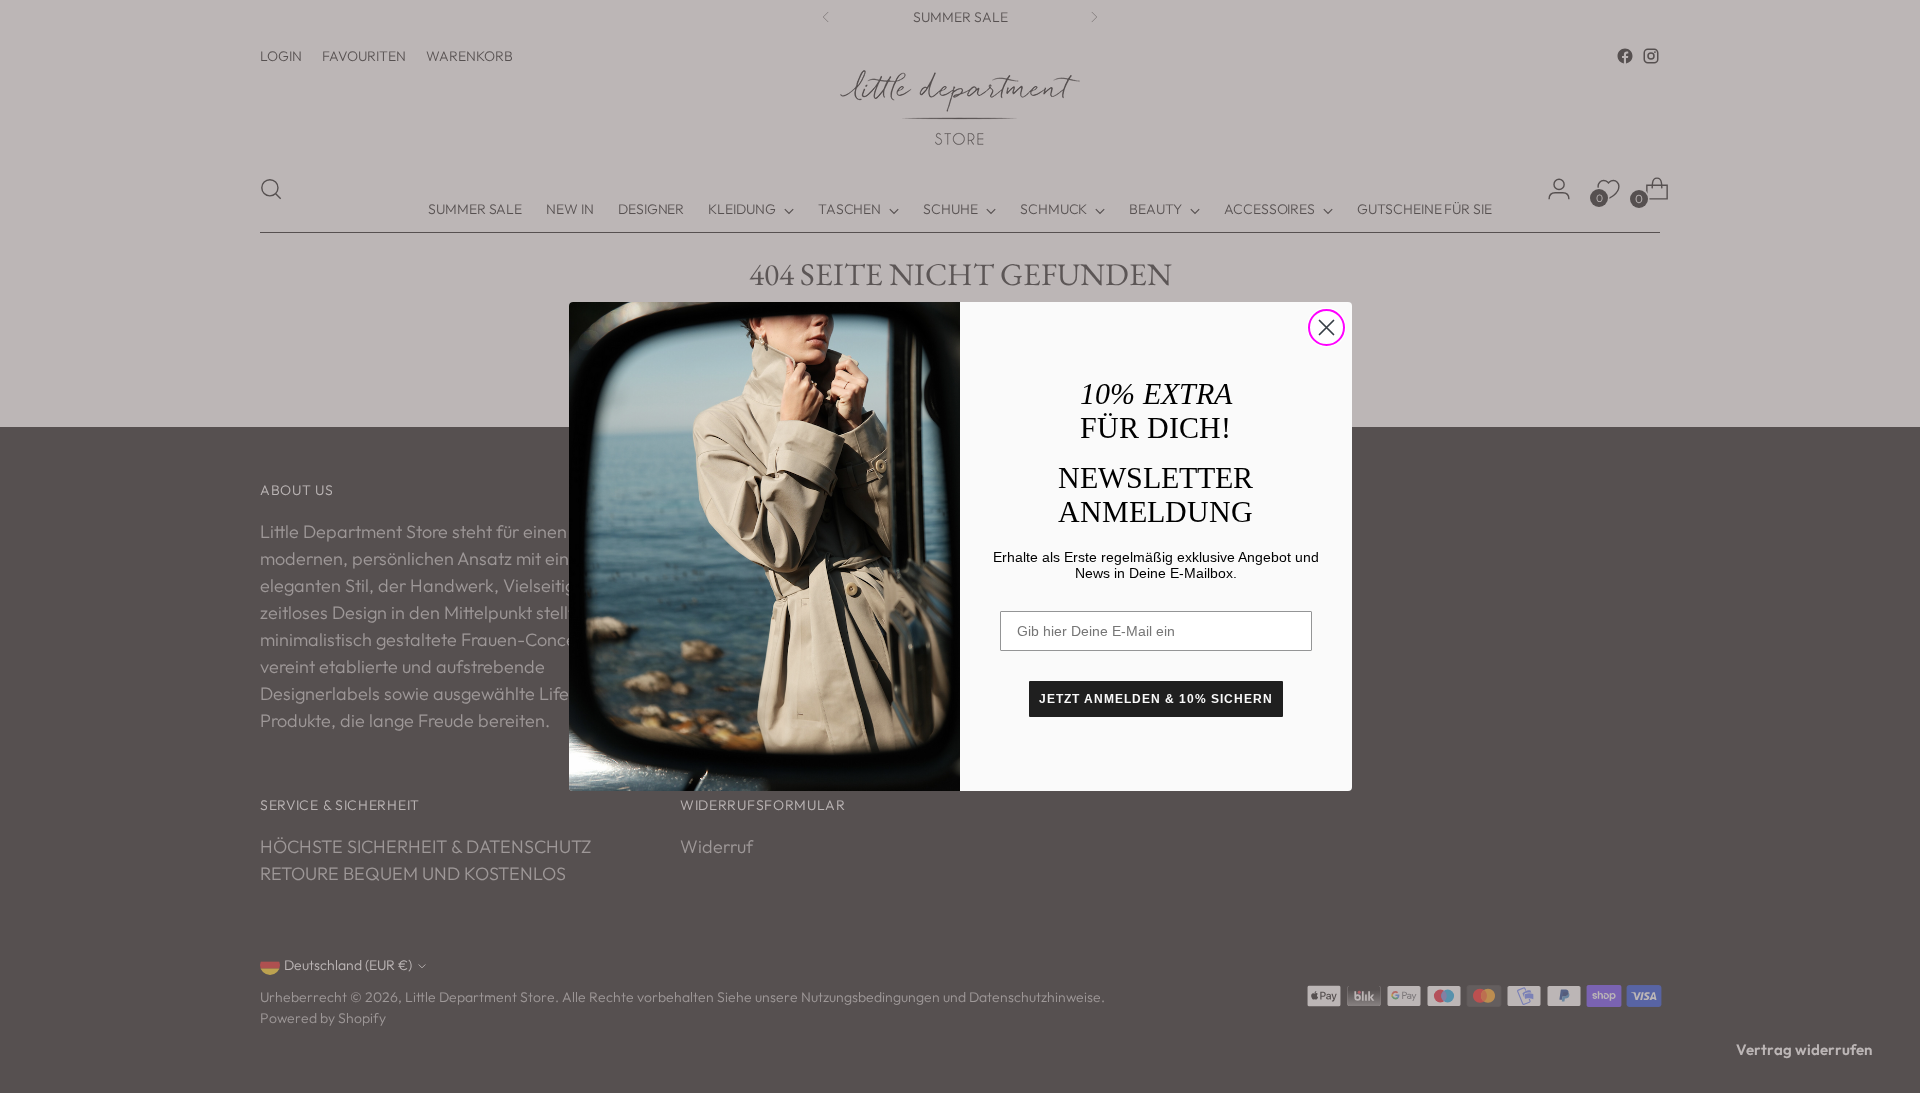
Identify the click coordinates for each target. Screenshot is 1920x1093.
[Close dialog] (1326, 327)
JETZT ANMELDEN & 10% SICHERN (1156, 699)
